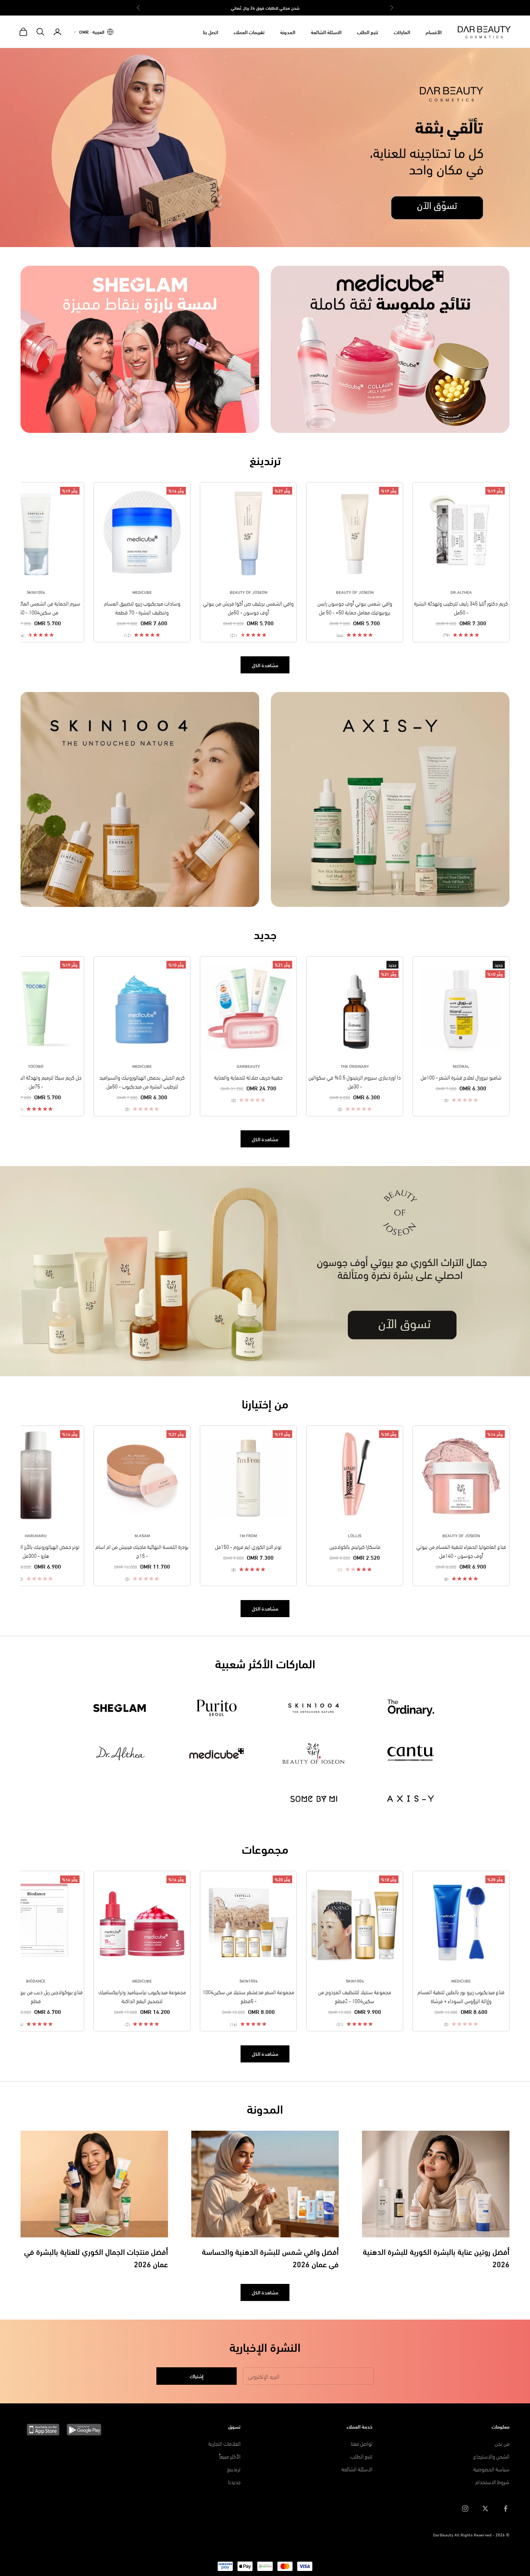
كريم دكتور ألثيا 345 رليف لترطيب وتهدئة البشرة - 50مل (461, 607)
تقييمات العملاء (249, 32)
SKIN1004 (36, 592)
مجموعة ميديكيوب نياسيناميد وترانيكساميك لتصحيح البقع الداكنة (142, 1996)
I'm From (248, 1535)
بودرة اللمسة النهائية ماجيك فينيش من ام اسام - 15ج (142, 1551)
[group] (265, 147)
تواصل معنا (362, 2443)
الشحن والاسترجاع (491, 2456)
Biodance (36, 1981)
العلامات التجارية (224, 2443)
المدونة (288, 32)
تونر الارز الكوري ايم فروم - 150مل (248, 1546)
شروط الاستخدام (492, 2482)
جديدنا (234, 2482)
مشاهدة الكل (265, 665)
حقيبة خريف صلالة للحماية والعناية (248, 1077)
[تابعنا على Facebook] (506, 2509)
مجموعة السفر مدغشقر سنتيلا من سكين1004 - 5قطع (248, 1996)
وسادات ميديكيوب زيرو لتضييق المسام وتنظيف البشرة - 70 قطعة (142, 607)
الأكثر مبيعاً (230, 2456)
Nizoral (461, 1066)
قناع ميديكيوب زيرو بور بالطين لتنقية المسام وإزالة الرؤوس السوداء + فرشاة (461, 1996)
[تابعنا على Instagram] (465, 2509)
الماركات (402, 32)
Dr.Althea (461, 592)
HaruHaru (36, 1535)
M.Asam (142, 1535)
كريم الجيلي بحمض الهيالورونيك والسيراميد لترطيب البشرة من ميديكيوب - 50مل (142, 1081)
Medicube (142, 592)
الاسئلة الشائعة (326, 32)
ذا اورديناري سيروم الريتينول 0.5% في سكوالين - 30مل (355, 1081)
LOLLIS (355, 1535)
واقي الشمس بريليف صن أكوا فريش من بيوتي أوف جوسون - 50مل (248, 607)
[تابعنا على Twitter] (485, 2509)
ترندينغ (234, 2469)
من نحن (502, 2443)
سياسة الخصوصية (491, 2469)
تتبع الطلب (368, 32)
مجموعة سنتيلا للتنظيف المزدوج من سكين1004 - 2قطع (355, 1996)
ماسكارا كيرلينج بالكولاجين (355, 1546)
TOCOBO (36, 1066)
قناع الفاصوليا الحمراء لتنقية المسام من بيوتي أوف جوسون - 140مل (461, 1551)
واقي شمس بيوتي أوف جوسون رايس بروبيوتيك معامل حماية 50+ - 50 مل (355, 607)
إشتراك (197, 2376)
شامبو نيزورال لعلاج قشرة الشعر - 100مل (461, 1077)
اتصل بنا (210, 32)
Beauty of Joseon (355, 592)
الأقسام (434, 32)
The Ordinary (355, 1066)
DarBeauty (248, 1066)
